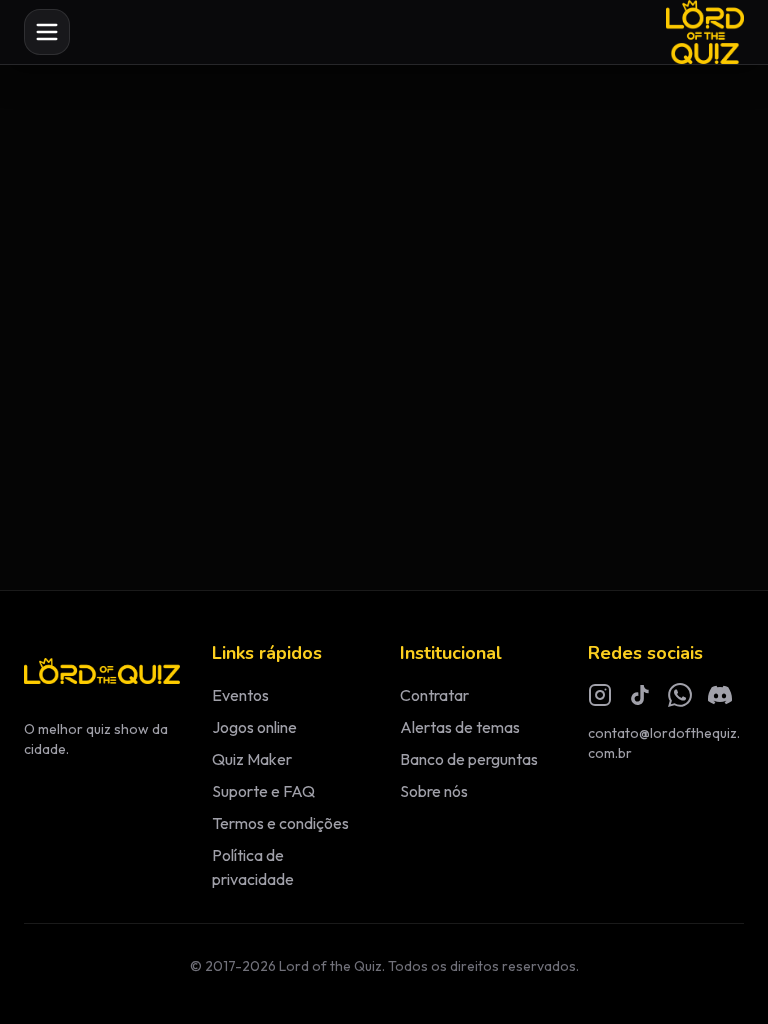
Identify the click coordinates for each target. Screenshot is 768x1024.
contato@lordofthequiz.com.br (664, 743)
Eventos (240, 695)
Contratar (434, 695)
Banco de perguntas (469, 759)
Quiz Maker (252, 759)
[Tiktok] (640, 695)
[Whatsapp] (680, 695)
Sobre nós (434, 791)
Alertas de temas (460, 727)
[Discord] (720, 695)
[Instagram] (600, 695)
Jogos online (254, 727)
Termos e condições (280, 823)
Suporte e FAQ (263, 791)
